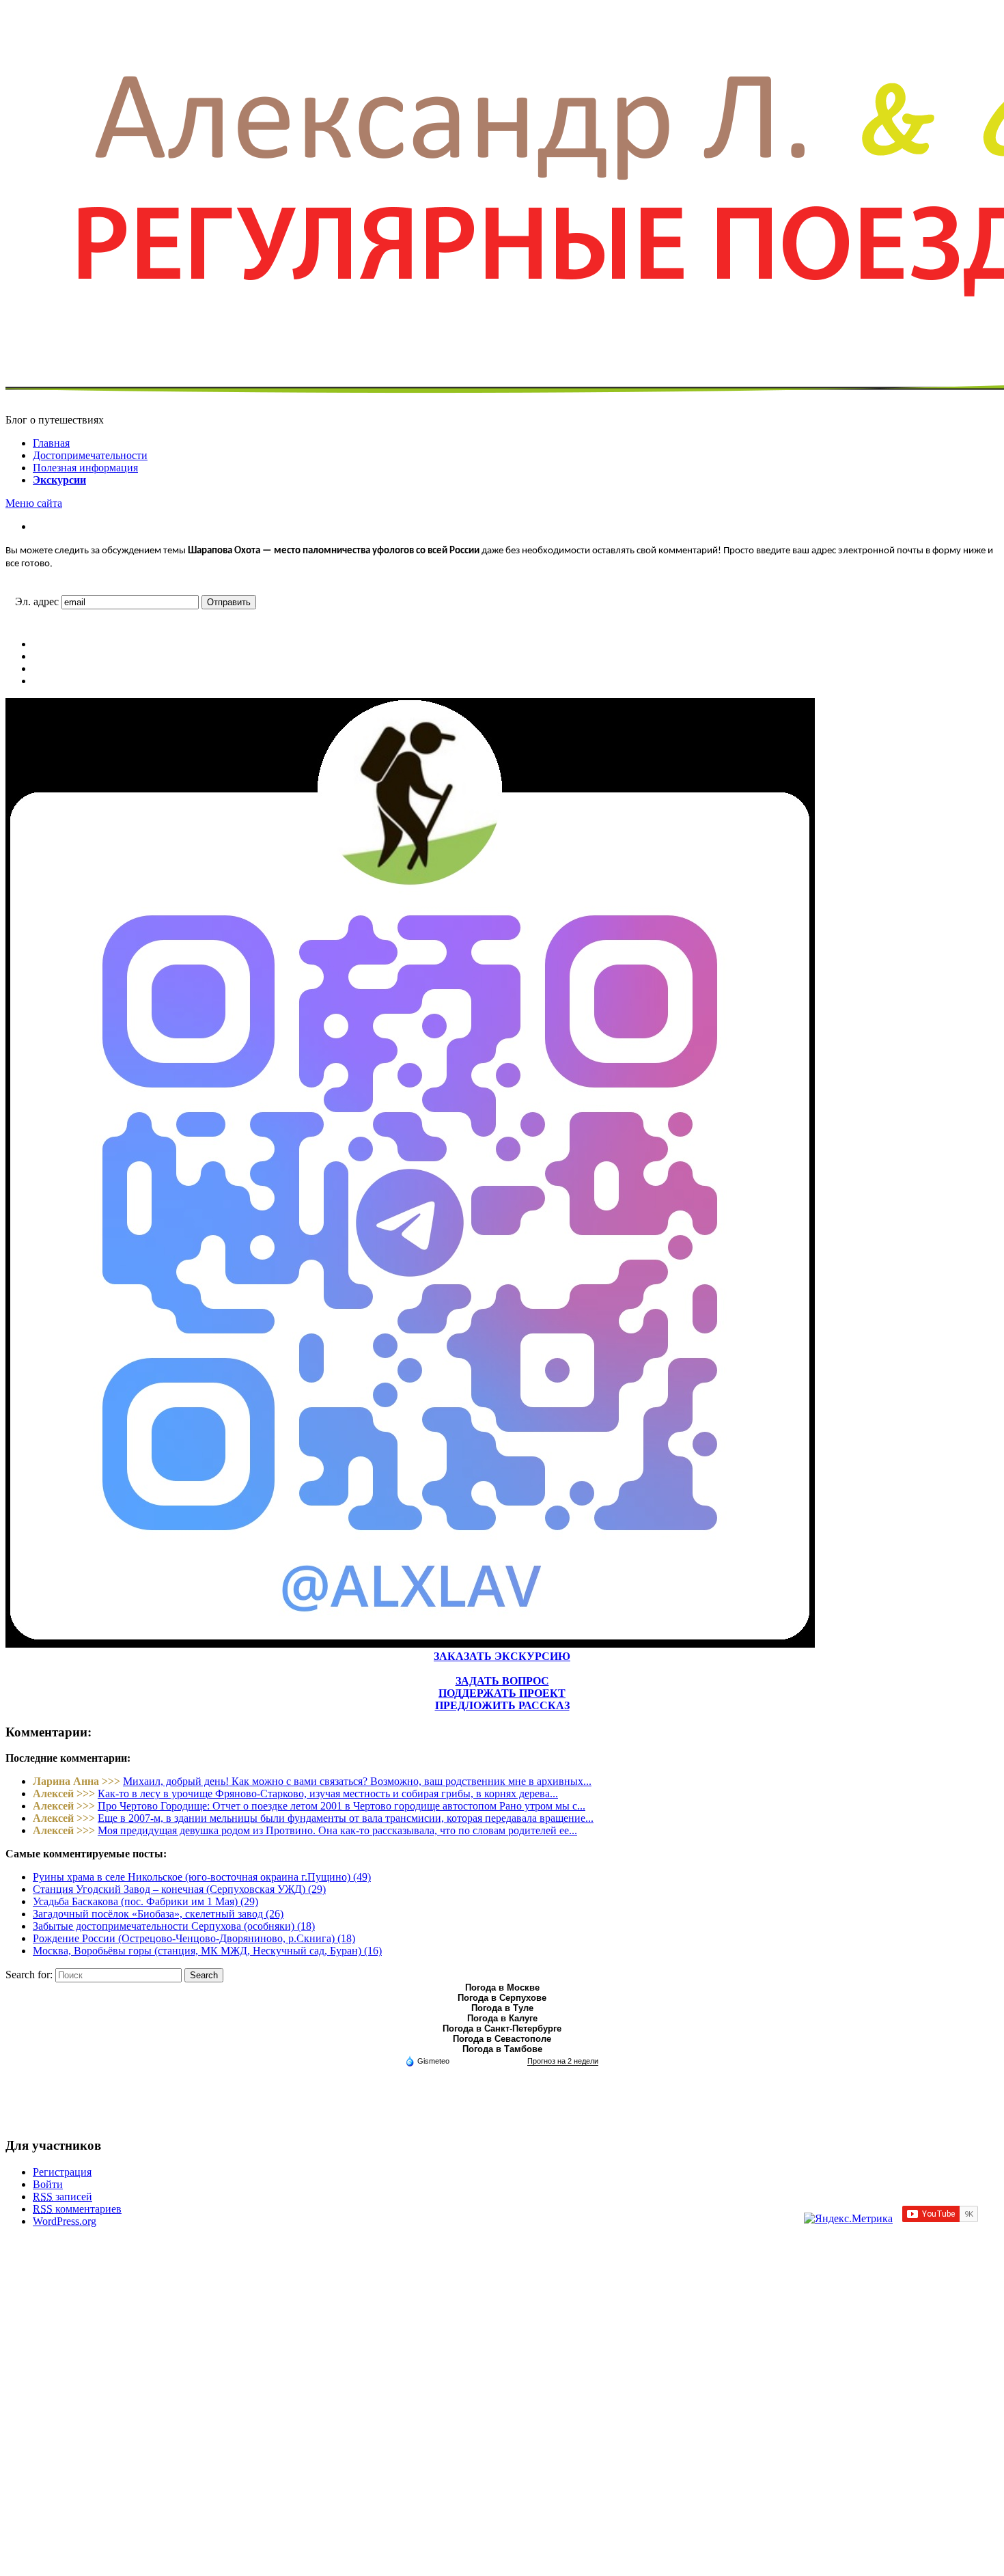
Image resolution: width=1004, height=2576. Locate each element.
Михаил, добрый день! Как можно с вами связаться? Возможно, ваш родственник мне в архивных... (357, 1781)
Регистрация (62, 2172)
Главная (51, 443)
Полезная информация (85, 468)
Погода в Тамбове (502, 2049)
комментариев (77, 2209)
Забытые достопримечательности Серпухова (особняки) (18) (174, 1926)
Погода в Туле (502, 2008)
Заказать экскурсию (502, 1656)
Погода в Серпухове (502, 1998)
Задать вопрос (502, 1681)
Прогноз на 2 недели (563, 2061)
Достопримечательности (90, 455)
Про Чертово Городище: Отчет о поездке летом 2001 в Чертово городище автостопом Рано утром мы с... (341, 1806)
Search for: (29, 1975)
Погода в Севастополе (502, 2039)
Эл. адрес (37, 601)
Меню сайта (34, 503)
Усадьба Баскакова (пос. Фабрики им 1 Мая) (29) (145, 1901)
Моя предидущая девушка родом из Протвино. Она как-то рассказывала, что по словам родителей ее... (337, 1830)
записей (62, 2197)
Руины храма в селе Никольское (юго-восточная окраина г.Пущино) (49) (202, 1877)
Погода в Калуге (502, 2018)
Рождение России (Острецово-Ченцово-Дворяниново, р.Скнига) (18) (194, 1938)
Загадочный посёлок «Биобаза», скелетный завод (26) (158, 1914)
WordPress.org (65, 2221)
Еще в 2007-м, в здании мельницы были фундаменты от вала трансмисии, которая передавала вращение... (346, 1818)
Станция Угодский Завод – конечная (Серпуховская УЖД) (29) (179, 1889)
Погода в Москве (502, 1988)
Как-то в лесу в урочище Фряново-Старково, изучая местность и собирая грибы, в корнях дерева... (328, 1793)
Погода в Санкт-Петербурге (502, 2028)
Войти (48, 2184)
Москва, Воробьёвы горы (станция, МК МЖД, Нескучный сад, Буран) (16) (207, 1951)
